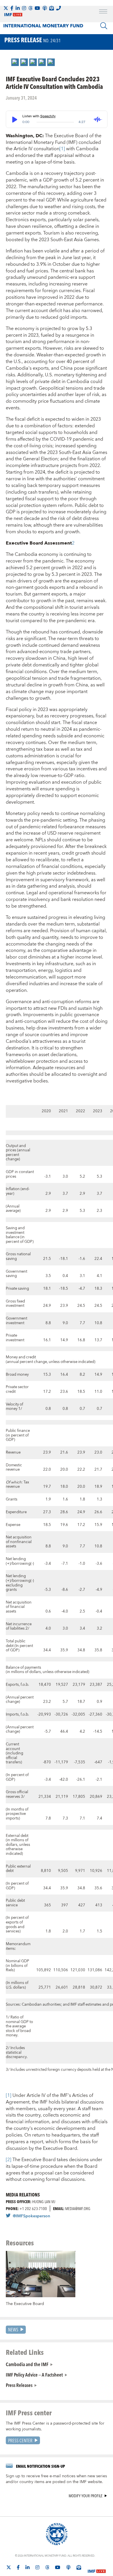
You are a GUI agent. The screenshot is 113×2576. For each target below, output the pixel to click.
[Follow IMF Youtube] (37, 8)
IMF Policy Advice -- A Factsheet (34, 2375)
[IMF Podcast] (45, 8)
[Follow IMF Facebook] (12, 8)
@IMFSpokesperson (31, 2216)
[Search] (104, 26)
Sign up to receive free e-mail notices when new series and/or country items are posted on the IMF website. (56, 2479)
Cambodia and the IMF (27, 2364)
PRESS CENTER (20, 2440)
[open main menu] (103, 12)
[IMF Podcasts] (68, 2567)
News (13, 2329)
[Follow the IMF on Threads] (30, 8)
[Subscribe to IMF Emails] (52, 8)
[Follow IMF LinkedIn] (18, 8)
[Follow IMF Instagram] (24, 8)
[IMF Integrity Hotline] (59, 8)
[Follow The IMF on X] (6, 8)
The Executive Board (25, 2304)
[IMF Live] (97, 2568)
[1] (62, 149)
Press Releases (19, 2385)
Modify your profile (86, 2496)
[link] (15, 62)
